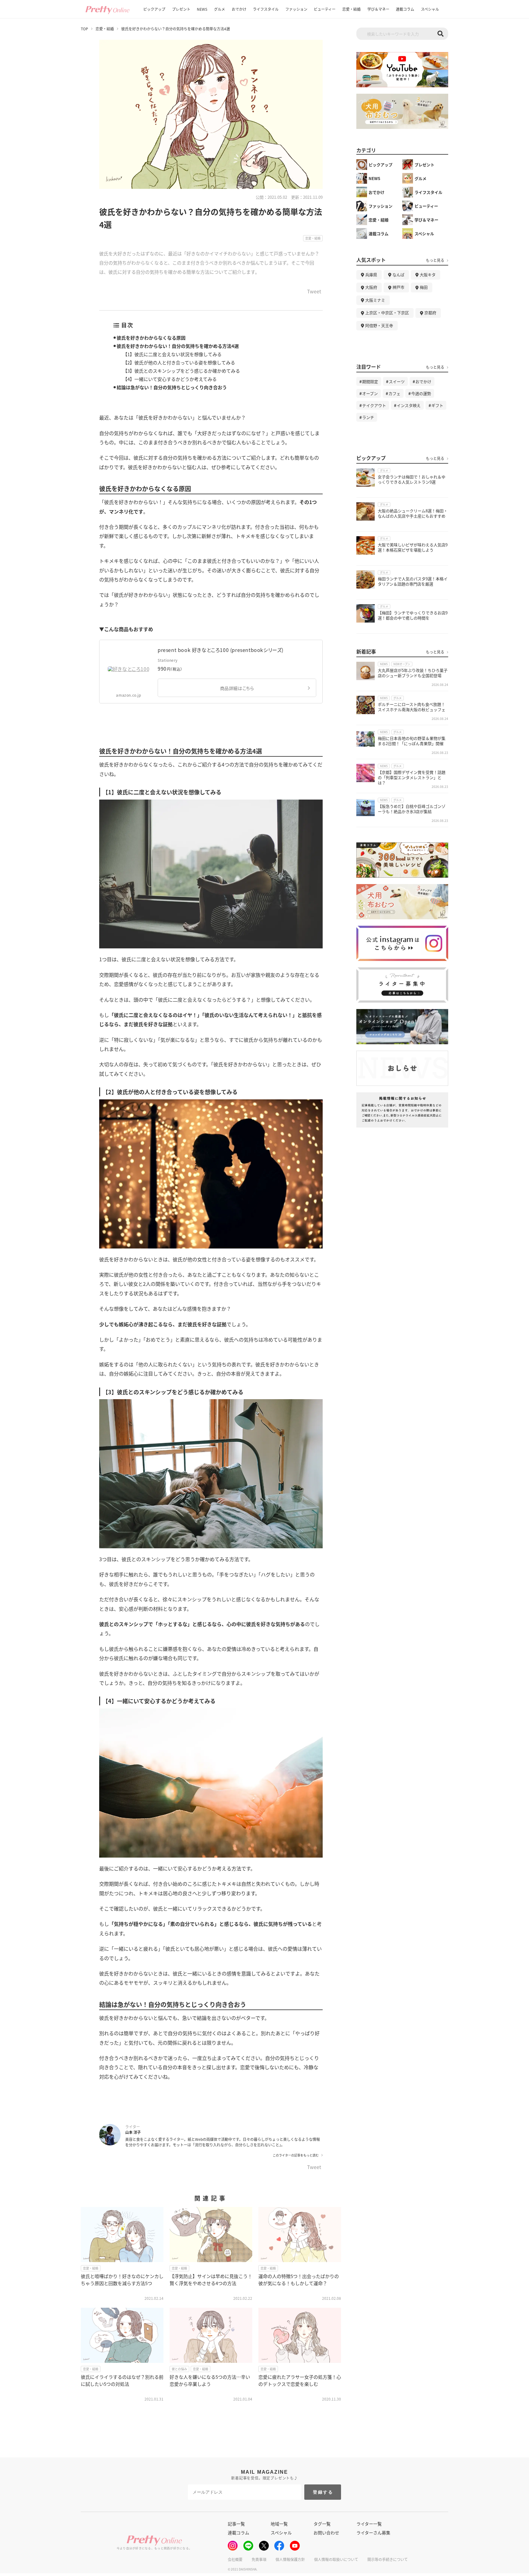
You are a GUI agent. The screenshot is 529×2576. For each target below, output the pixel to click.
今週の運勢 (421, 393)
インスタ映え (409, 405)
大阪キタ (428, 275)
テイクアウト (374, 405)
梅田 (424, 287)
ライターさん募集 (373, 2533)
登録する (323, 2492)
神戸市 (398, 287)
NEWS (202, 9)
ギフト (437, 405)
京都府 (430, 313)
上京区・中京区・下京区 (387, 313)
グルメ (219, 9)
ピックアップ (154, 9)
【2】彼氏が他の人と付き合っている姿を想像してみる (179, 362)
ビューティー (325, 9)
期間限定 (370, 381)
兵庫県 (371, 275)
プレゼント (181, 9)
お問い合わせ (326, 2533)
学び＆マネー (378, 9)
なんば (398, 275)
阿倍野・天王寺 (379, 325)
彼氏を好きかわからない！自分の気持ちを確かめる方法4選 (178, 346)
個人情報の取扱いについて (336, 2559)
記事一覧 (236, 2524)
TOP (84, 29)
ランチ (368, 417)
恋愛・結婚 (351, 9)
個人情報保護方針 (290, 2559)
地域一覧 (279, 2524)
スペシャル (430, 9)
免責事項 (259, 2559)
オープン (370, 393)
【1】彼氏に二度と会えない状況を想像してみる (172, 354)
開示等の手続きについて (388, 2559)
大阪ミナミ (375, 300)
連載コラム (405, 9)
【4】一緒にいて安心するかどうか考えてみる (170, 379)
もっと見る (435, 260)
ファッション (296, 9)
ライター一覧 (369, 2524)
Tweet (314, 292)
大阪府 (371, 287)
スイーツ (397, 381)
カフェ (394, 393)
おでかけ (239, 9)
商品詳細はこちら (237, 688)
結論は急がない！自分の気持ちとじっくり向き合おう (172, 387)
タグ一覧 (322, 2524)
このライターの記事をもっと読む (296, 2155)
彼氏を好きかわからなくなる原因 (151, 338)
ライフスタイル (266, 9)
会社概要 (235, 2559)
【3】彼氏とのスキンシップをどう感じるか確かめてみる (181, 371)
